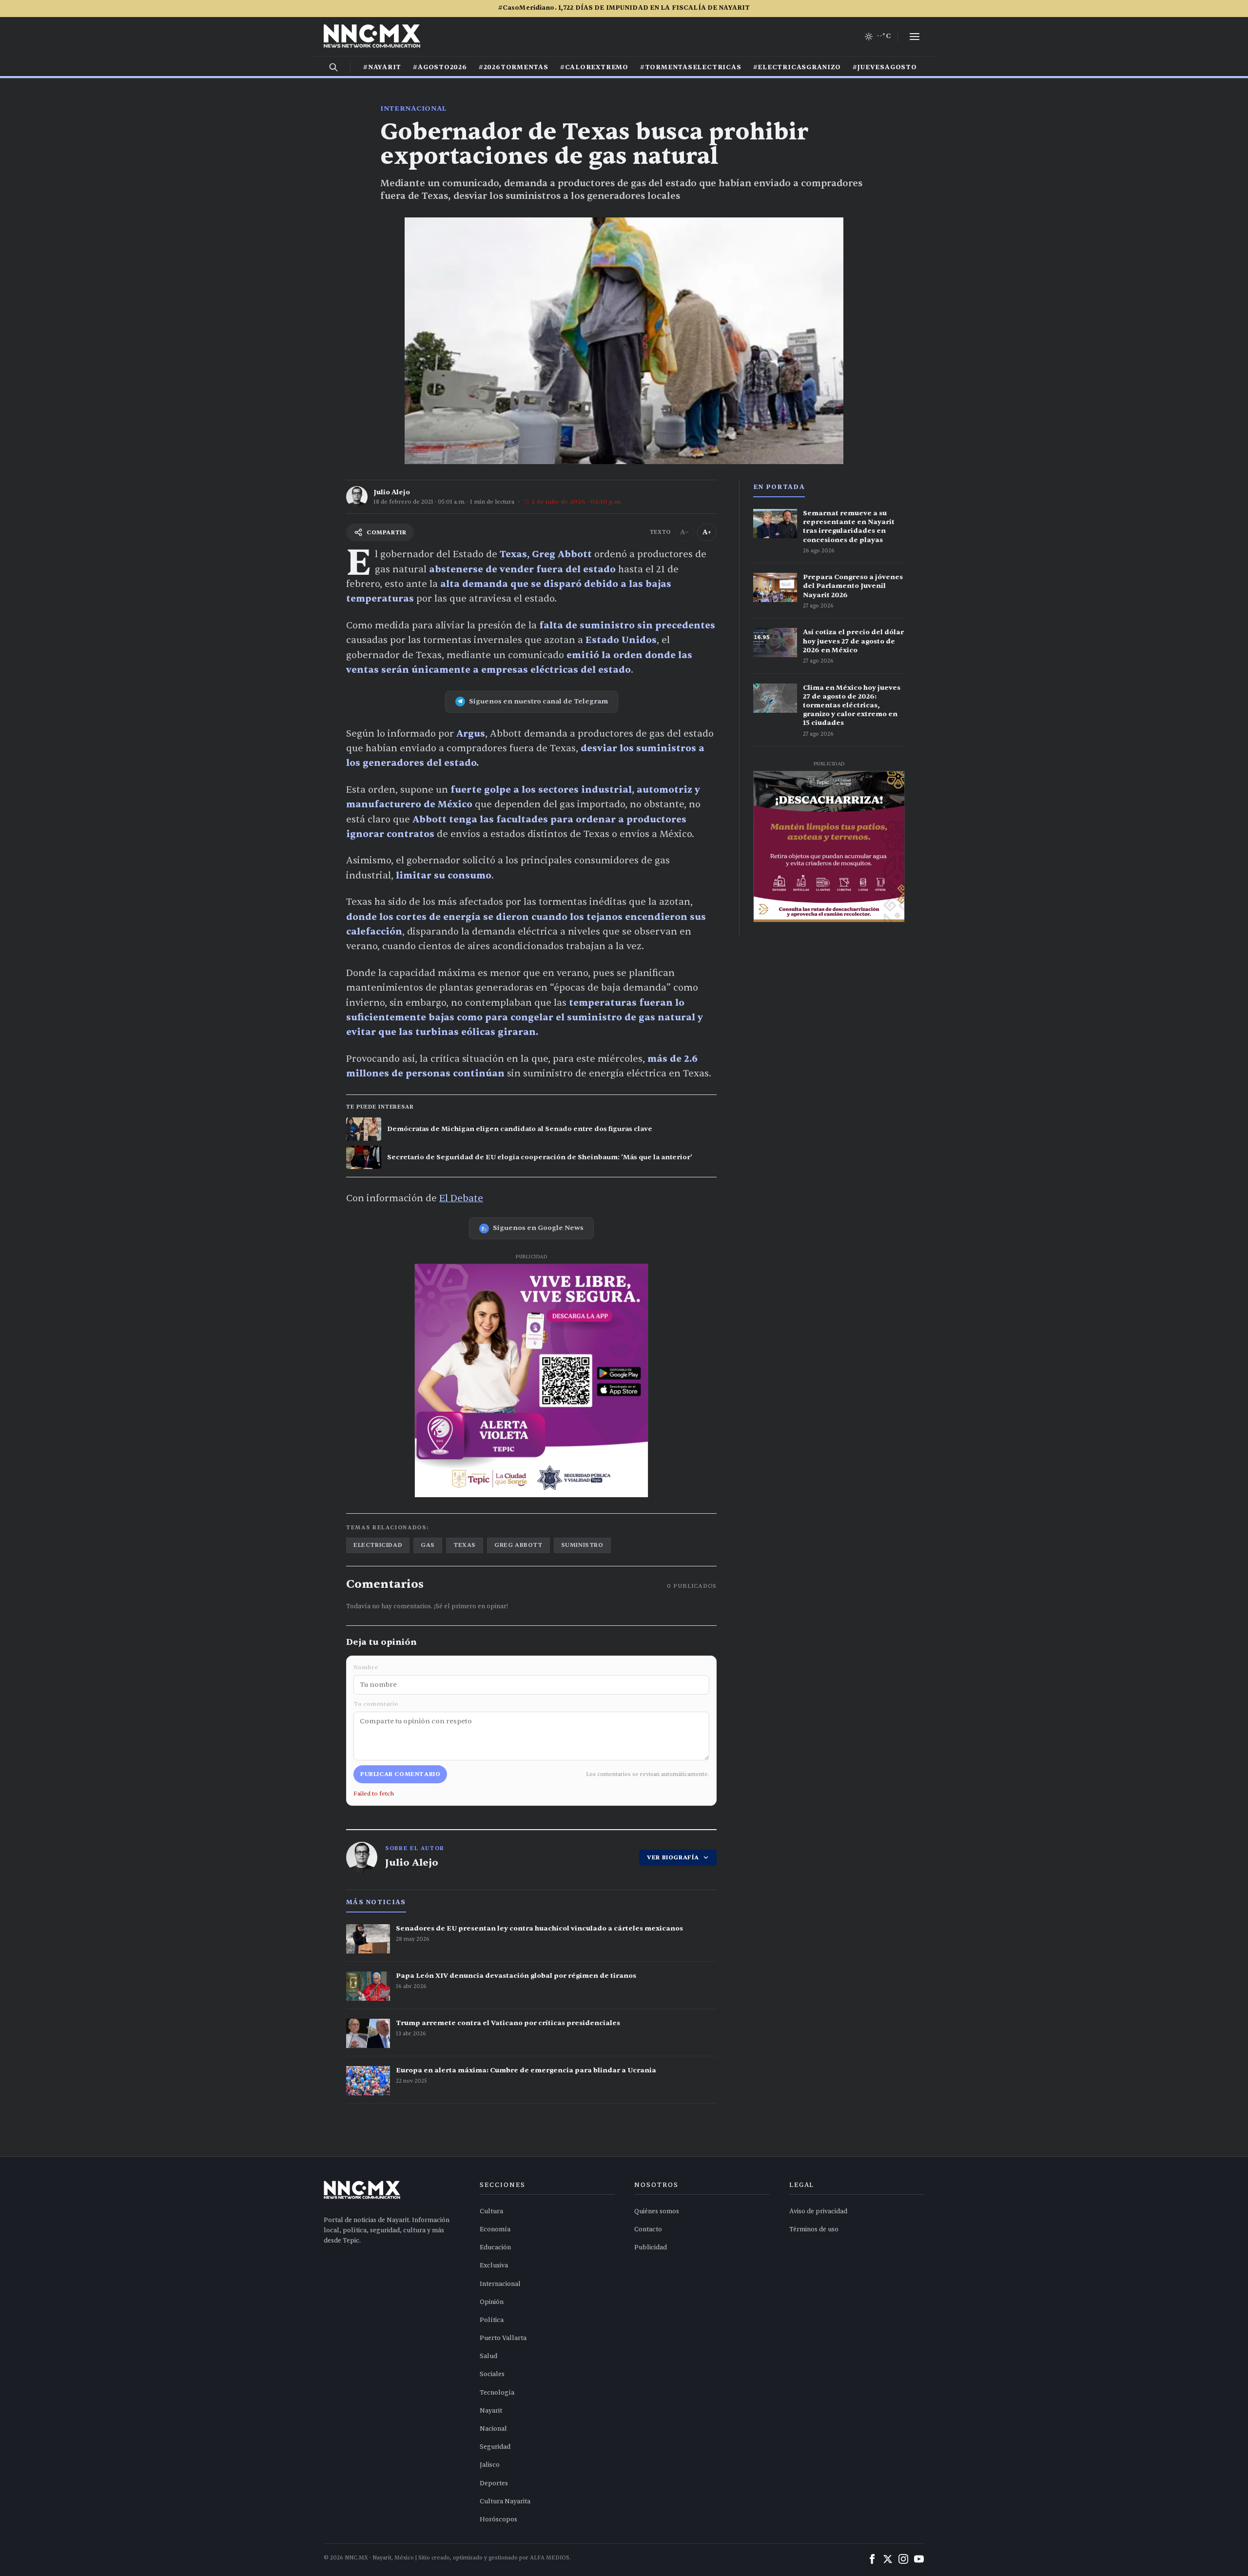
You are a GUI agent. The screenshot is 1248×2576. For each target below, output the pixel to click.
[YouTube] (919, 2559)
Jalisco (490, 2465)
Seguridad (495, 2447)
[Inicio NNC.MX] (372, 37)
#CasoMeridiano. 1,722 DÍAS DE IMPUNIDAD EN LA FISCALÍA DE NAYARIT (624, 8)
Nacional (493, 2429)
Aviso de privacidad (818, 2211)
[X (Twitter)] (888, 2559)
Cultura (491, 2211)
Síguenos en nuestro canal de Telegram (538, 701)
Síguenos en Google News (538, 1228)
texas (465, 1545)
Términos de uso (814, 2229)
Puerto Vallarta (503, 2338)
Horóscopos (498, 2519)
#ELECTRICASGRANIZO (797, 67)
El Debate (461, 1198)
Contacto (648, 2229)
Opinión (492, 2302)
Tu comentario (376, 1704)
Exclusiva (494, 2265)
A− (684, 532)
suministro (582, 1545)
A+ (707, 532)
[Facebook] (872, 2559)
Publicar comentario (400, 1774)
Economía (495, 2229)
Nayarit (491, 2411)
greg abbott (518, 1545)
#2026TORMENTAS (514, 67)
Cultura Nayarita (505, 2501)
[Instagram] (903, 2559)
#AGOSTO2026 (440, 67)
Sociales (492, 2374)
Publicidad (651, 2247)
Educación (495, 2247)
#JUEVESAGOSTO (885, 67)
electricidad (378, 1545)
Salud (488, 2356)
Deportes (494, 2483)
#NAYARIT (382, 67)
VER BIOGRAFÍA (673, 1857)
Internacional (413, 108)
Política (492, 2320)
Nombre (366, 1667)
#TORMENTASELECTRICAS (691, 67)
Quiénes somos (657, 2211)
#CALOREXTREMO (594, 67)
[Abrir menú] (915, 37)
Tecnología (497, 2393)
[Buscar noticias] (333, 67)
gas (428, 1545)
